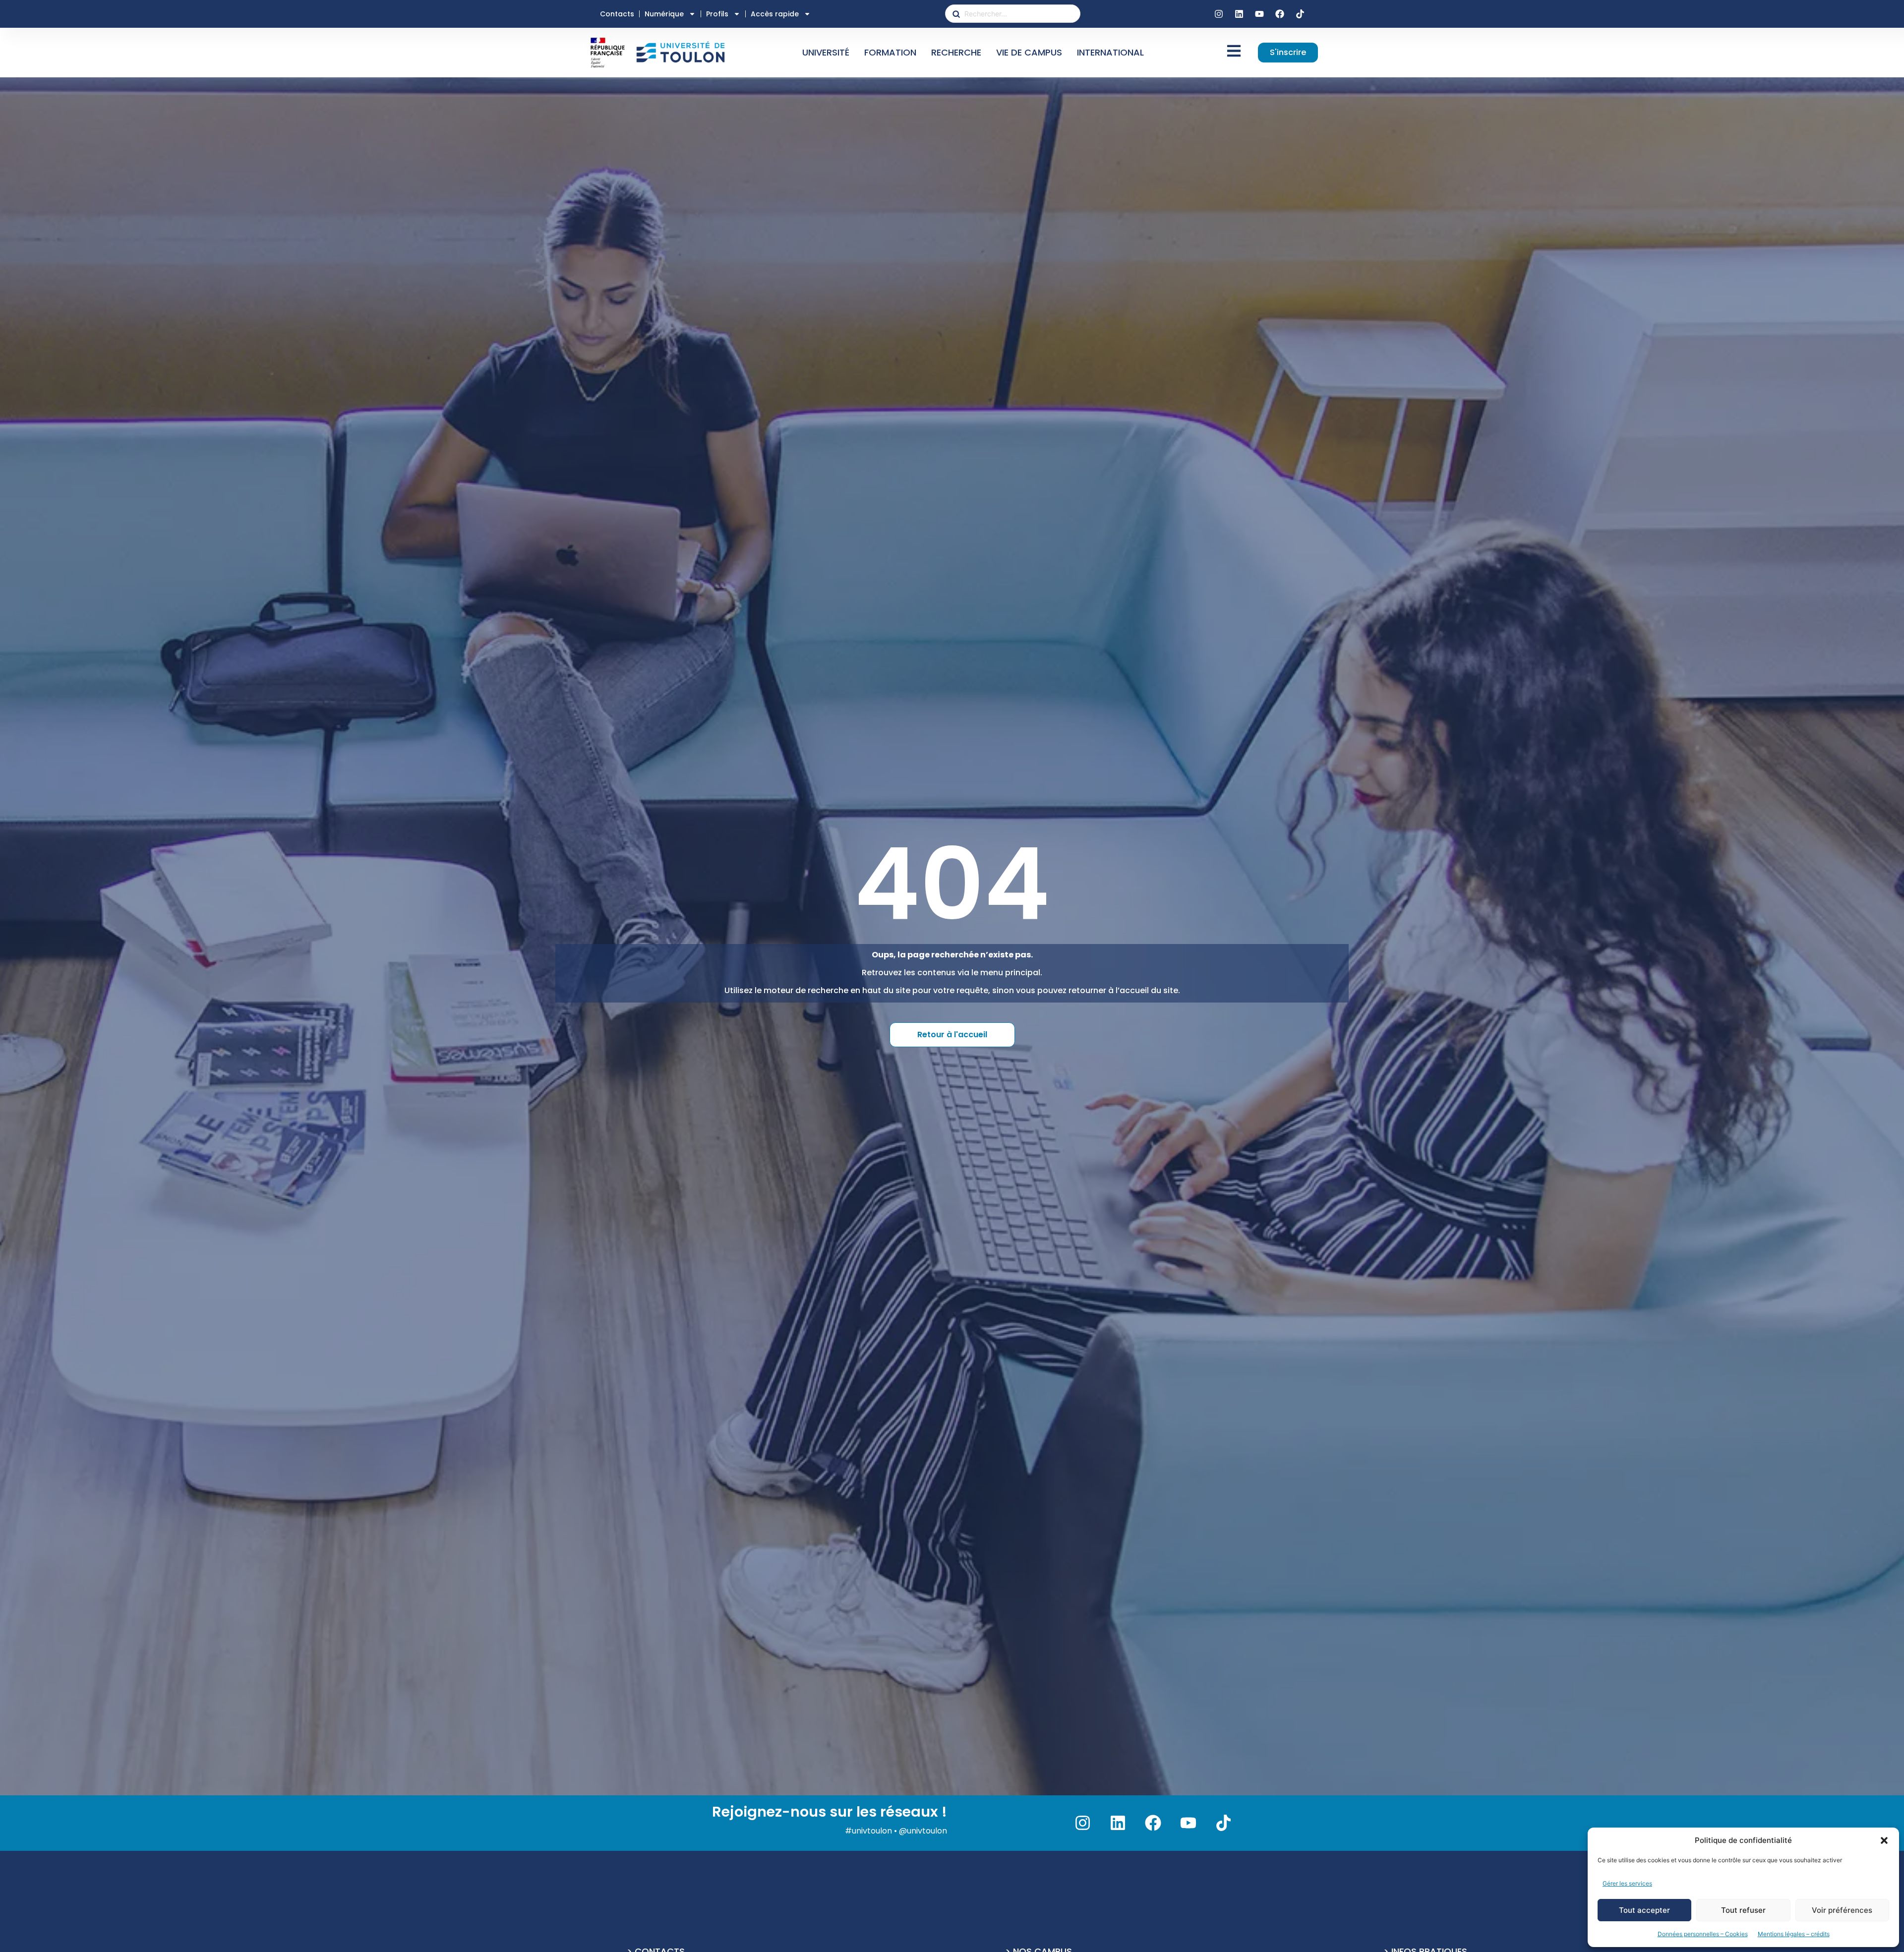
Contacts (617, 14)
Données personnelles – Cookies (1703, 1934)
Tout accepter (1644, 1910)
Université (826, 52)
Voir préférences (1842, 1910)
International (1110, 52)
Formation (890, 52)
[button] (1884, 1840)
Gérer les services (1627, 1883)
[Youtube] (1259, 14)
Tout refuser (1743, 1910)
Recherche (956, 52)
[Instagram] (1219, 14)
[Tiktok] (1300, 14)
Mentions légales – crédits (1794, 1934)
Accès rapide (775, 14)
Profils (717, 14)
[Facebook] (1280, 14)
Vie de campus (1029, 52)
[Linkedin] (1239, 14)
